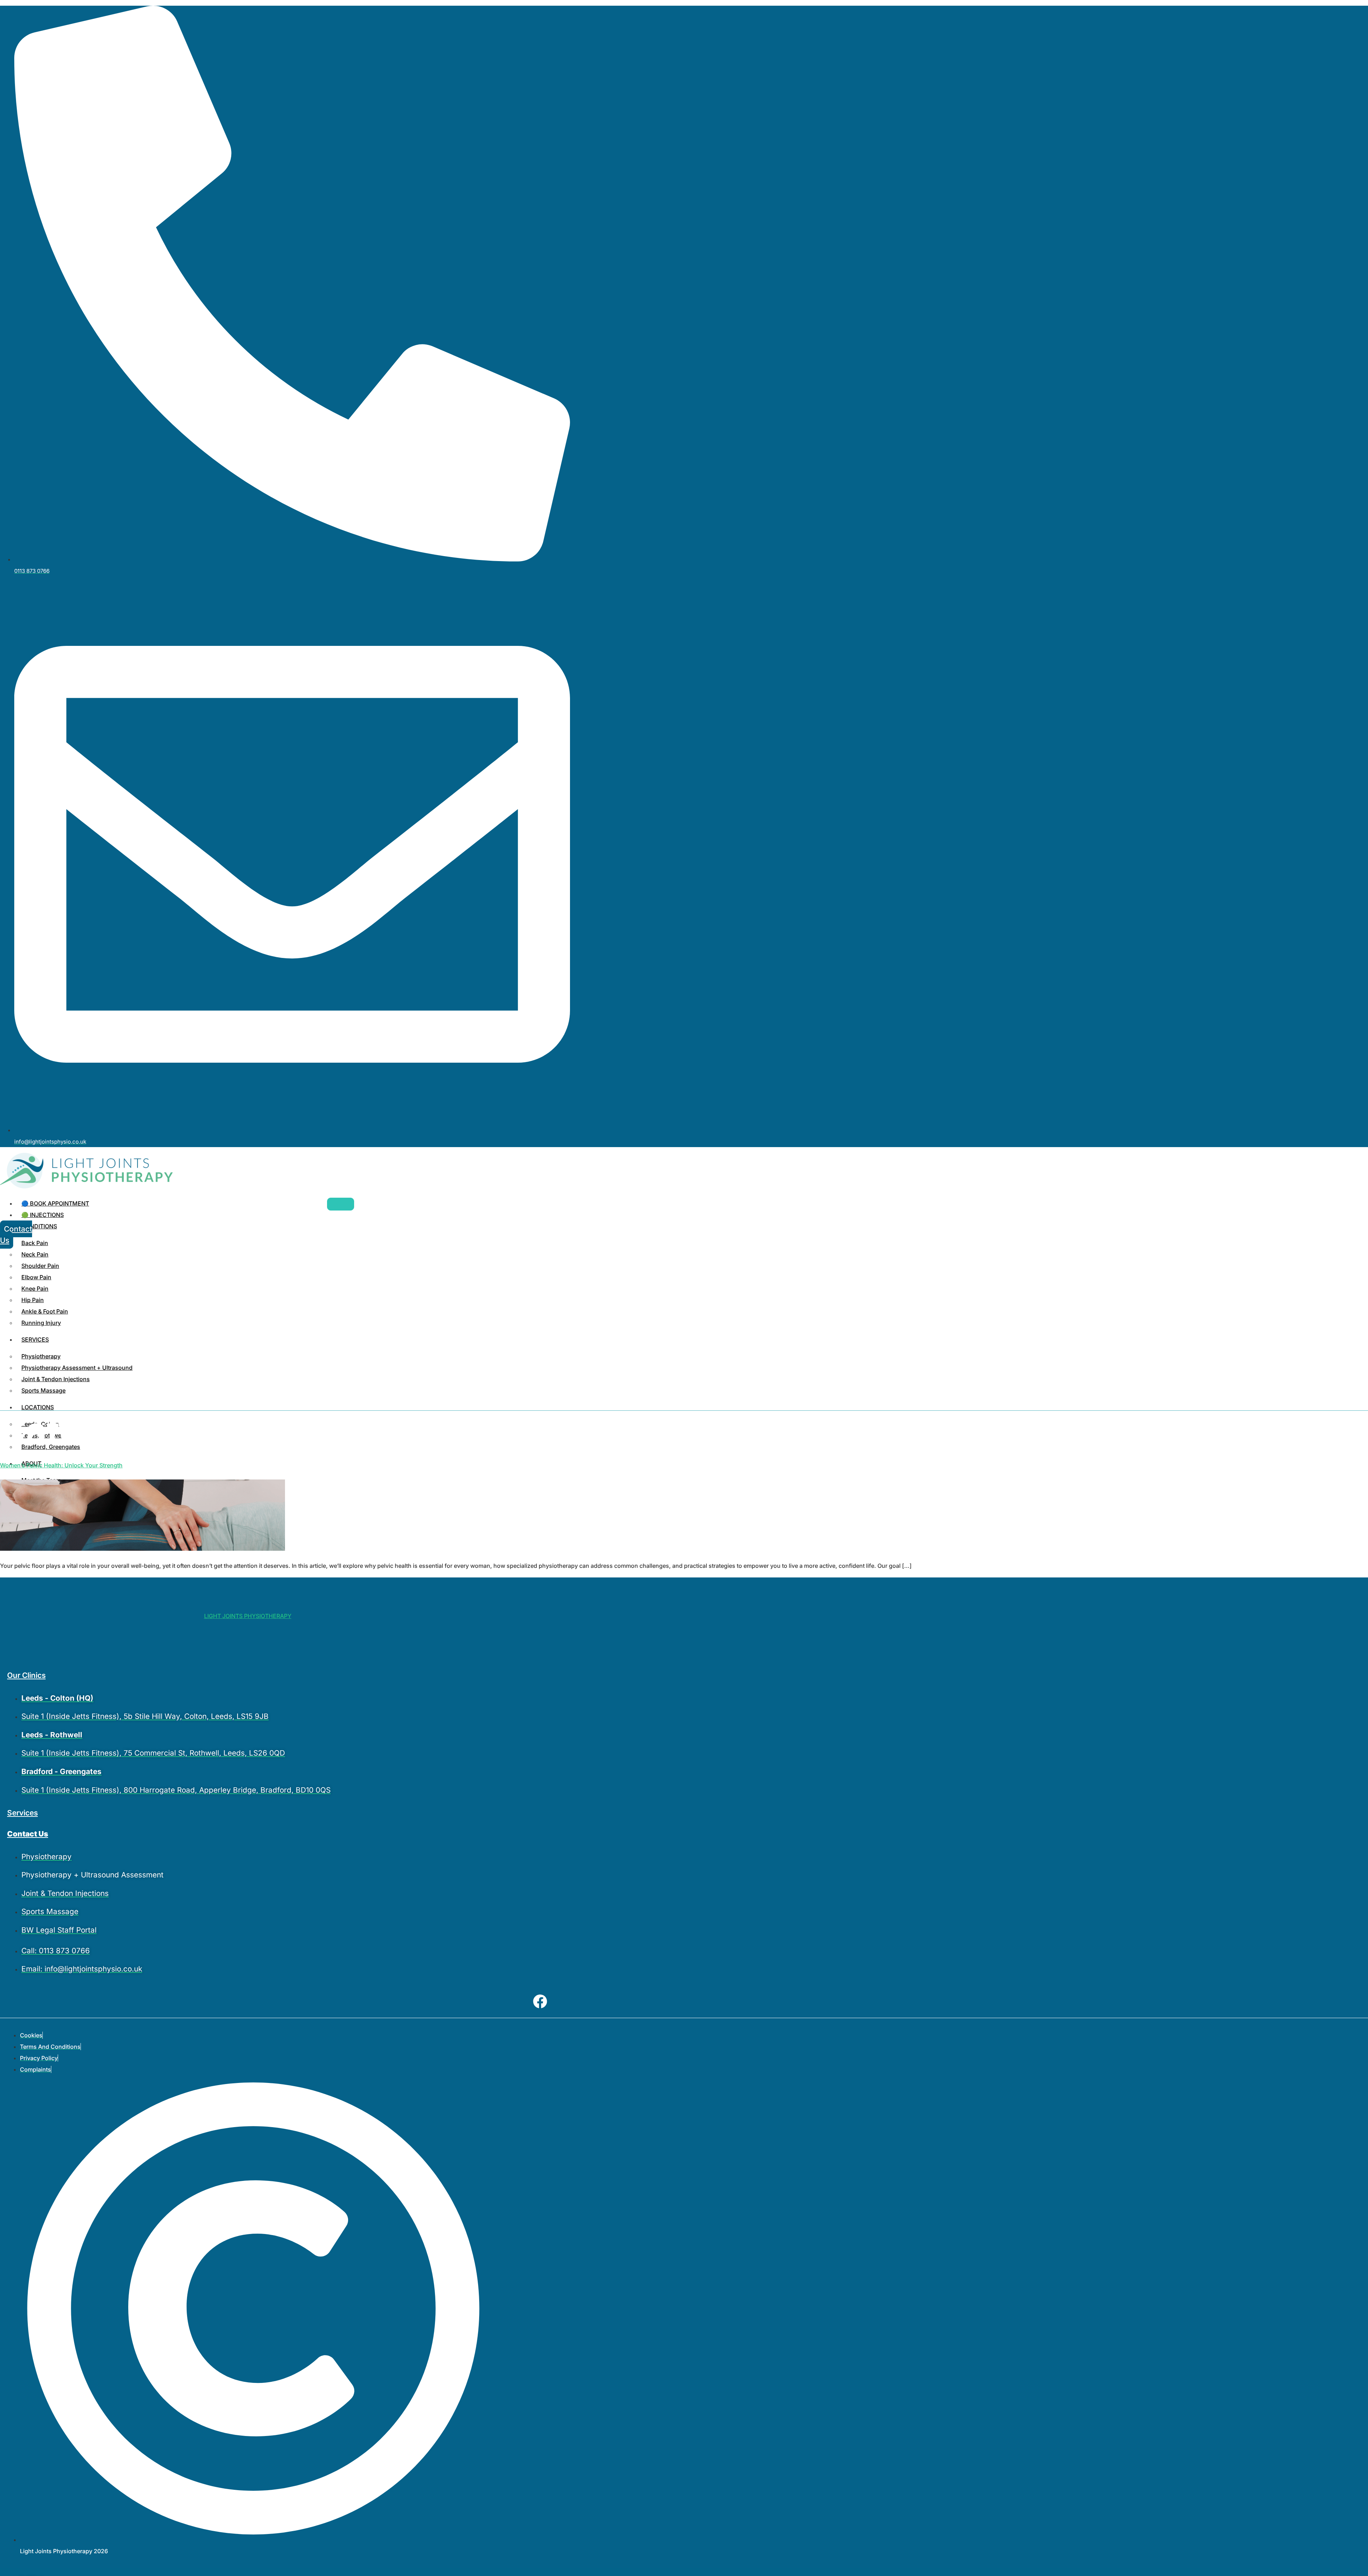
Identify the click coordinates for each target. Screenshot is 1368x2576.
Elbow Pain (36, 1277)
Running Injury (41, 1323)
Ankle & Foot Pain (45, 1311)
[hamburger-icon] (341, 1204)
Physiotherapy (41, 1356)
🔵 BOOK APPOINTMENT (55, 1203)
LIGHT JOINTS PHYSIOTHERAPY (248, 1616)
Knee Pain (35, 1289)
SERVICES (35, 1339)
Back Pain (35, 1243)
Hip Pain (33, 1300)
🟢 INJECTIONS (43, 1215)
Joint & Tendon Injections (56, 1379)
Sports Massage (43, 1390)
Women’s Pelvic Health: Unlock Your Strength (61, 1465)
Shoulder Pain (40, 1266)
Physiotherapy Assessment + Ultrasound (77, 1368)
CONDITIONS (39, 1226)
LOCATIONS (38, 1407)
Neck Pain (35, 1254)
